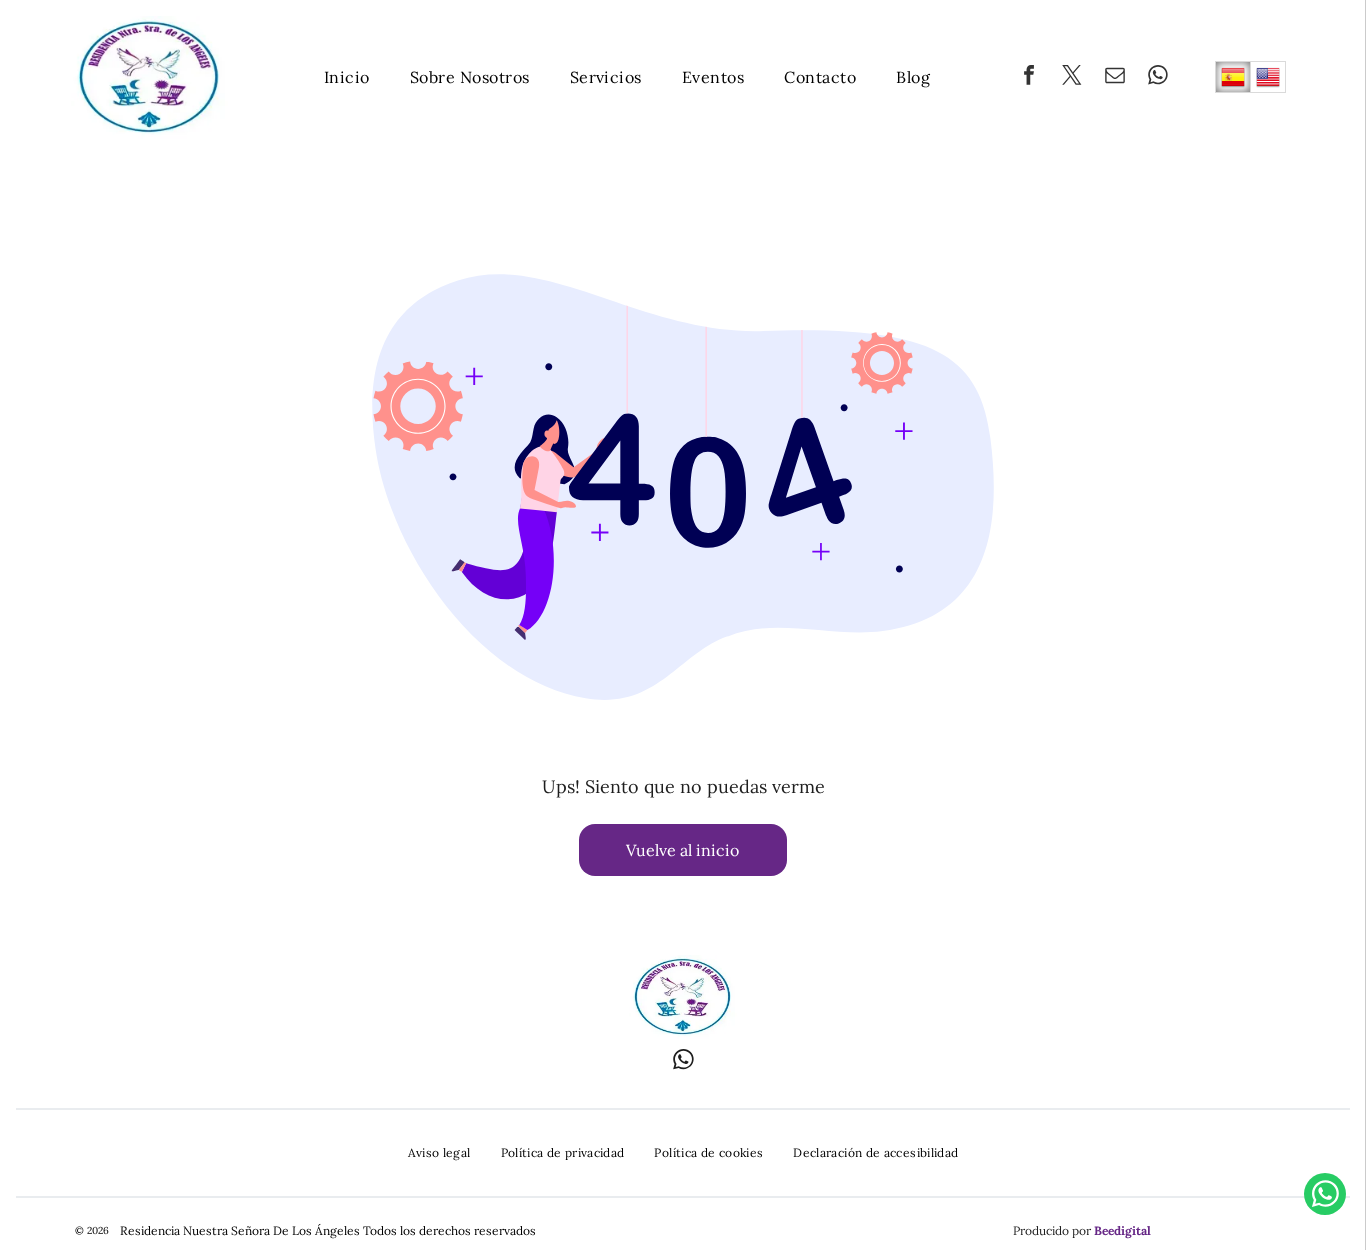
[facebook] (1029, 77)
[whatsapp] (1158, 77)
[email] (1115, 77)
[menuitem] (347, 77)
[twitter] (1072, 77)
